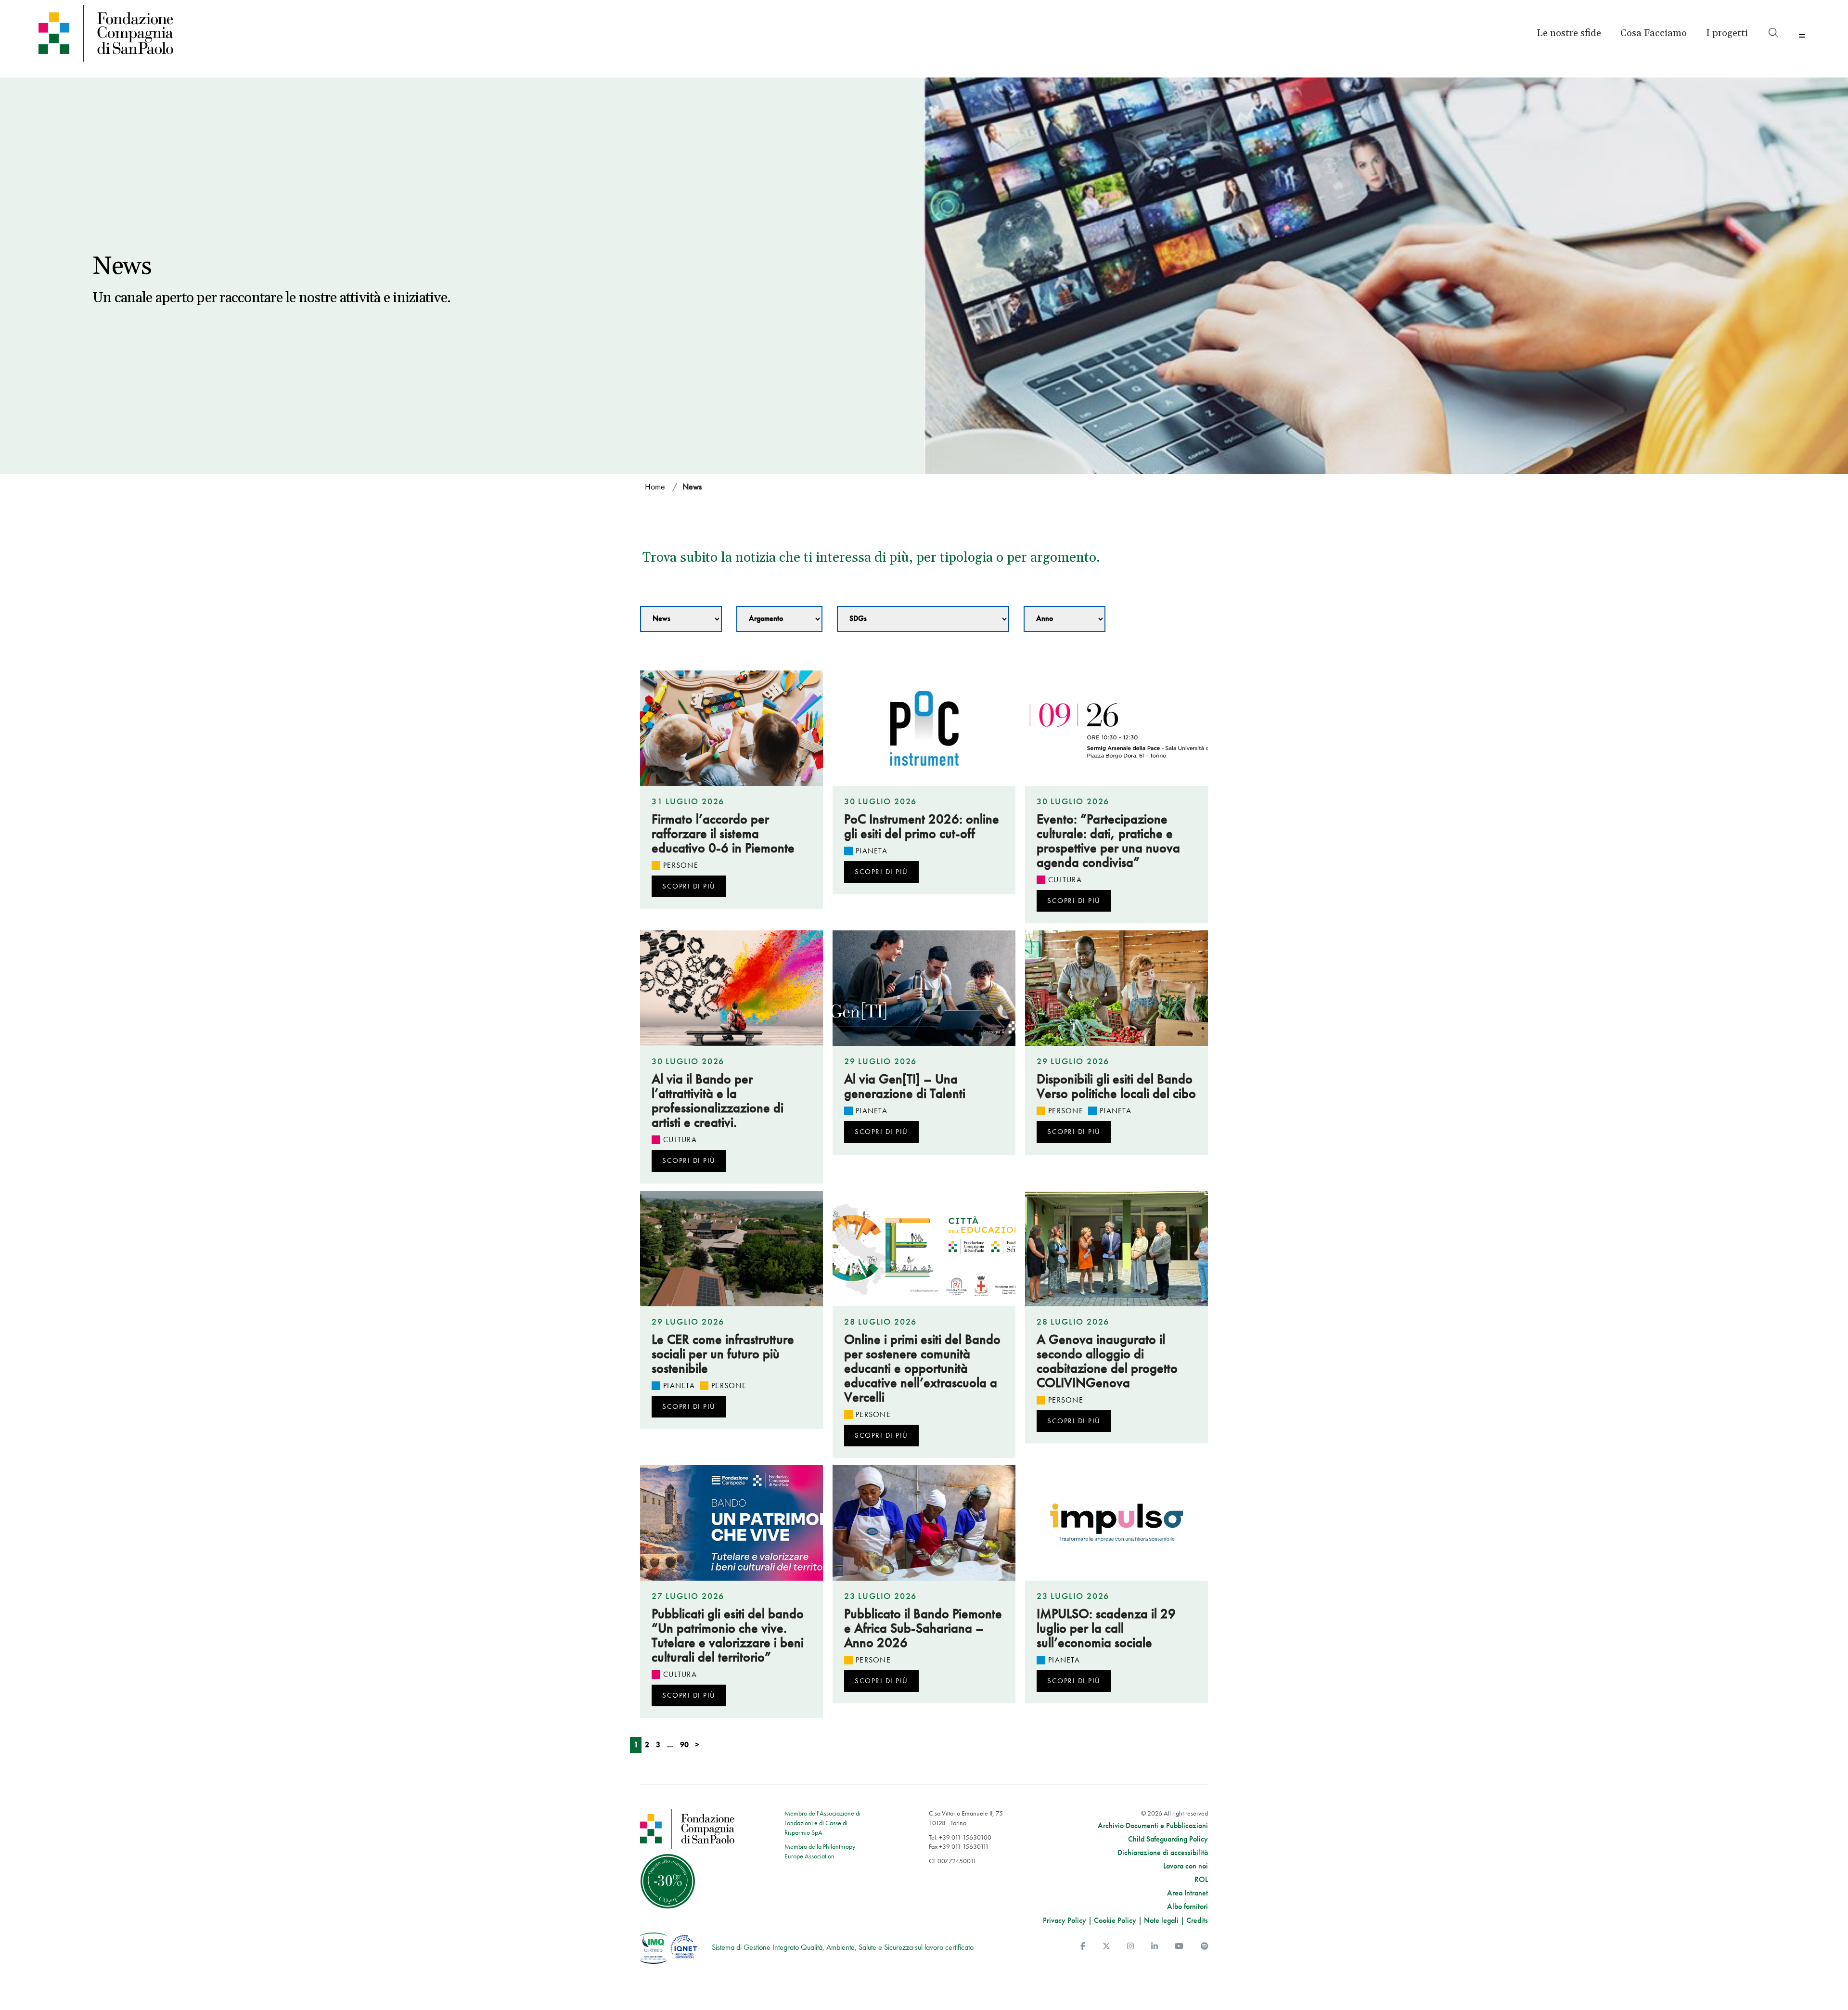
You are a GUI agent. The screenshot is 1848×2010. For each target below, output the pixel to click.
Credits (1197, 1920)
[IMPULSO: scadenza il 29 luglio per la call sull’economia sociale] (1116, 1523)
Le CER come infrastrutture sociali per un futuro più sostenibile (723, 1354)
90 (684, 1745)
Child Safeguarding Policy (1168, 1839)
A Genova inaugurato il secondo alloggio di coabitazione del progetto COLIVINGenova (1107, 1361)
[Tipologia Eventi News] (681, 619)
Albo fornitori (1187, 1907)
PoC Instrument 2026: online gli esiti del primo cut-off (922, 826)
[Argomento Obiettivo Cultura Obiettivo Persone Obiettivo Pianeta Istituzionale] (779, 619)
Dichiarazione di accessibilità (1163, 1853)
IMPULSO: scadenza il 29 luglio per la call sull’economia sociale (1106, 1628)
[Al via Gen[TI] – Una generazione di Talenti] (924, 988)
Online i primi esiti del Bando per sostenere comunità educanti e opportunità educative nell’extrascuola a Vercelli (922, 1368)
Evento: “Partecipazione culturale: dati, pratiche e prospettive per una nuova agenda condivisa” (1108, 841)
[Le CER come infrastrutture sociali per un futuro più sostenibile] (731, 1249)
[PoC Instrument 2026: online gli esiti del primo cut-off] (924, 728)
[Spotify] (1205, 1946)
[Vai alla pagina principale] (256, 33)
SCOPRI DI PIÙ (689, 886)
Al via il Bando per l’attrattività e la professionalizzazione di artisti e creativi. (718, 1101)
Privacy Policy (1065, 1920)
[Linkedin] (1155, 1946)
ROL (1201, 1880)
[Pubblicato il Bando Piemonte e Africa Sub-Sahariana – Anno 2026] (924, 1523)
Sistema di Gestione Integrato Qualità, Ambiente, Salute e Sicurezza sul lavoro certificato (843, 1947)
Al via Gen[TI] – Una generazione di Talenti (905, 1086)
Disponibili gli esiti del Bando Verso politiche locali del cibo (1116, 1086)
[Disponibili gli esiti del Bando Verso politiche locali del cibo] (1116, 988)
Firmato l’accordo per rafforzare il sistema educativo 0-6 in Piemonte (723, 833)
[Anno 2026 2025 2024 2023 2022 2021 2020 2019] (1065, 619)
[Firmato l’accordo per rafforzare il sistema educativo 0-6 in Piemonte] (731, 728)
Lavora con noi (1186, 1866)
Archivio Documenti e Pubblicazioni (1153, 1826)
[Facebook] (1083, 1946)
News (692, 486)
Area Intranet (1187, 1893)
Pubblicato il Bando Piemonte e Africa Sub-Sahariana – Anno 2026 (923, 1628)
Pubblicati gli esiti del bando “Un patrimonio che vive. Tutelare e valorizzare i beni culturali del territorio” (728, 1635)
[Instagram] (1130, 1946)
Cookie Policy (1115, 1920)
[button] (1727, 33)
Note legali (1161, 1920)
